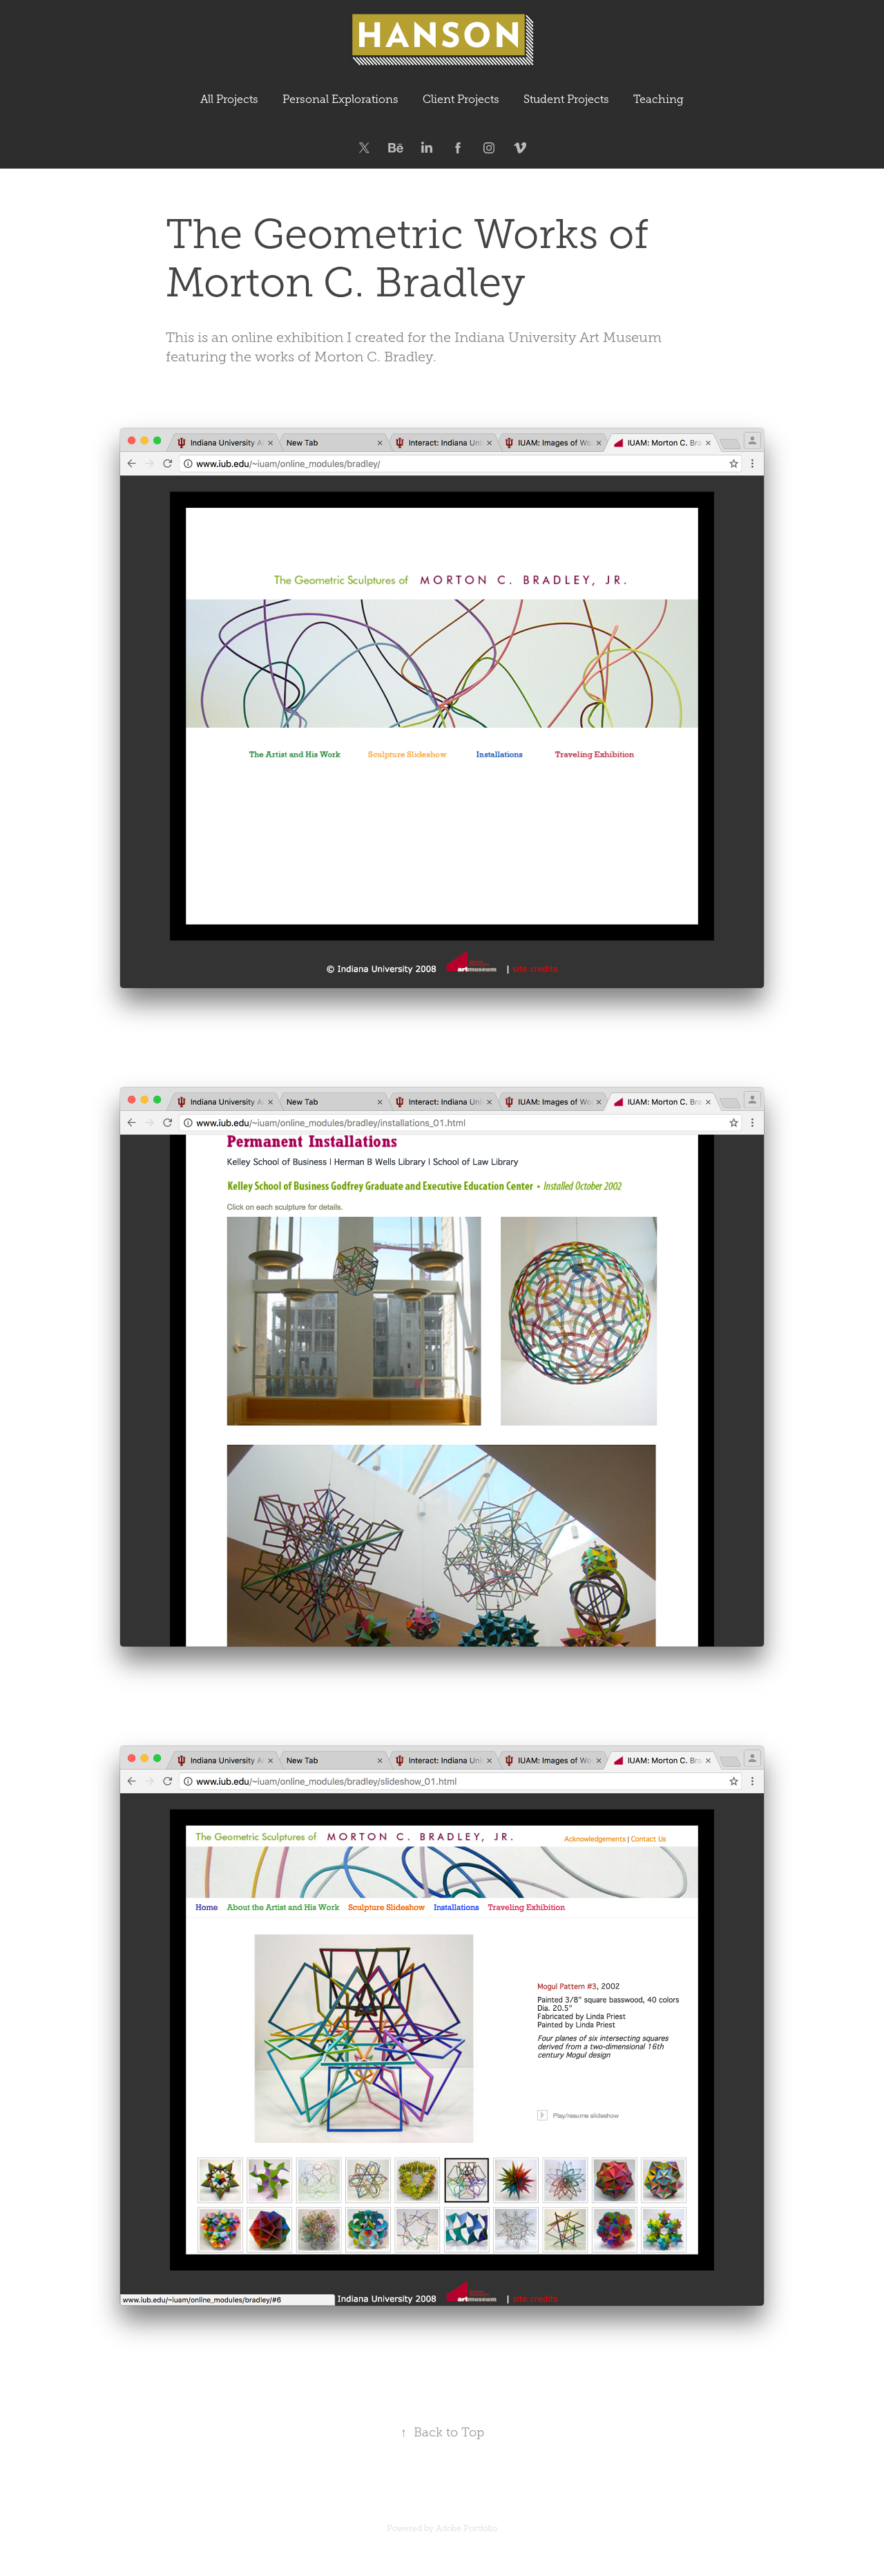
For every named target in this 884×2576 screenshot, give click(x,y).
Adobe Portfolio (467, 2528)
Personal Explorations (340, 99)
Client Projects (461, 99)
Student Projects (566, 99)
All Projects (229, 99)
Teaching (659, 99)
